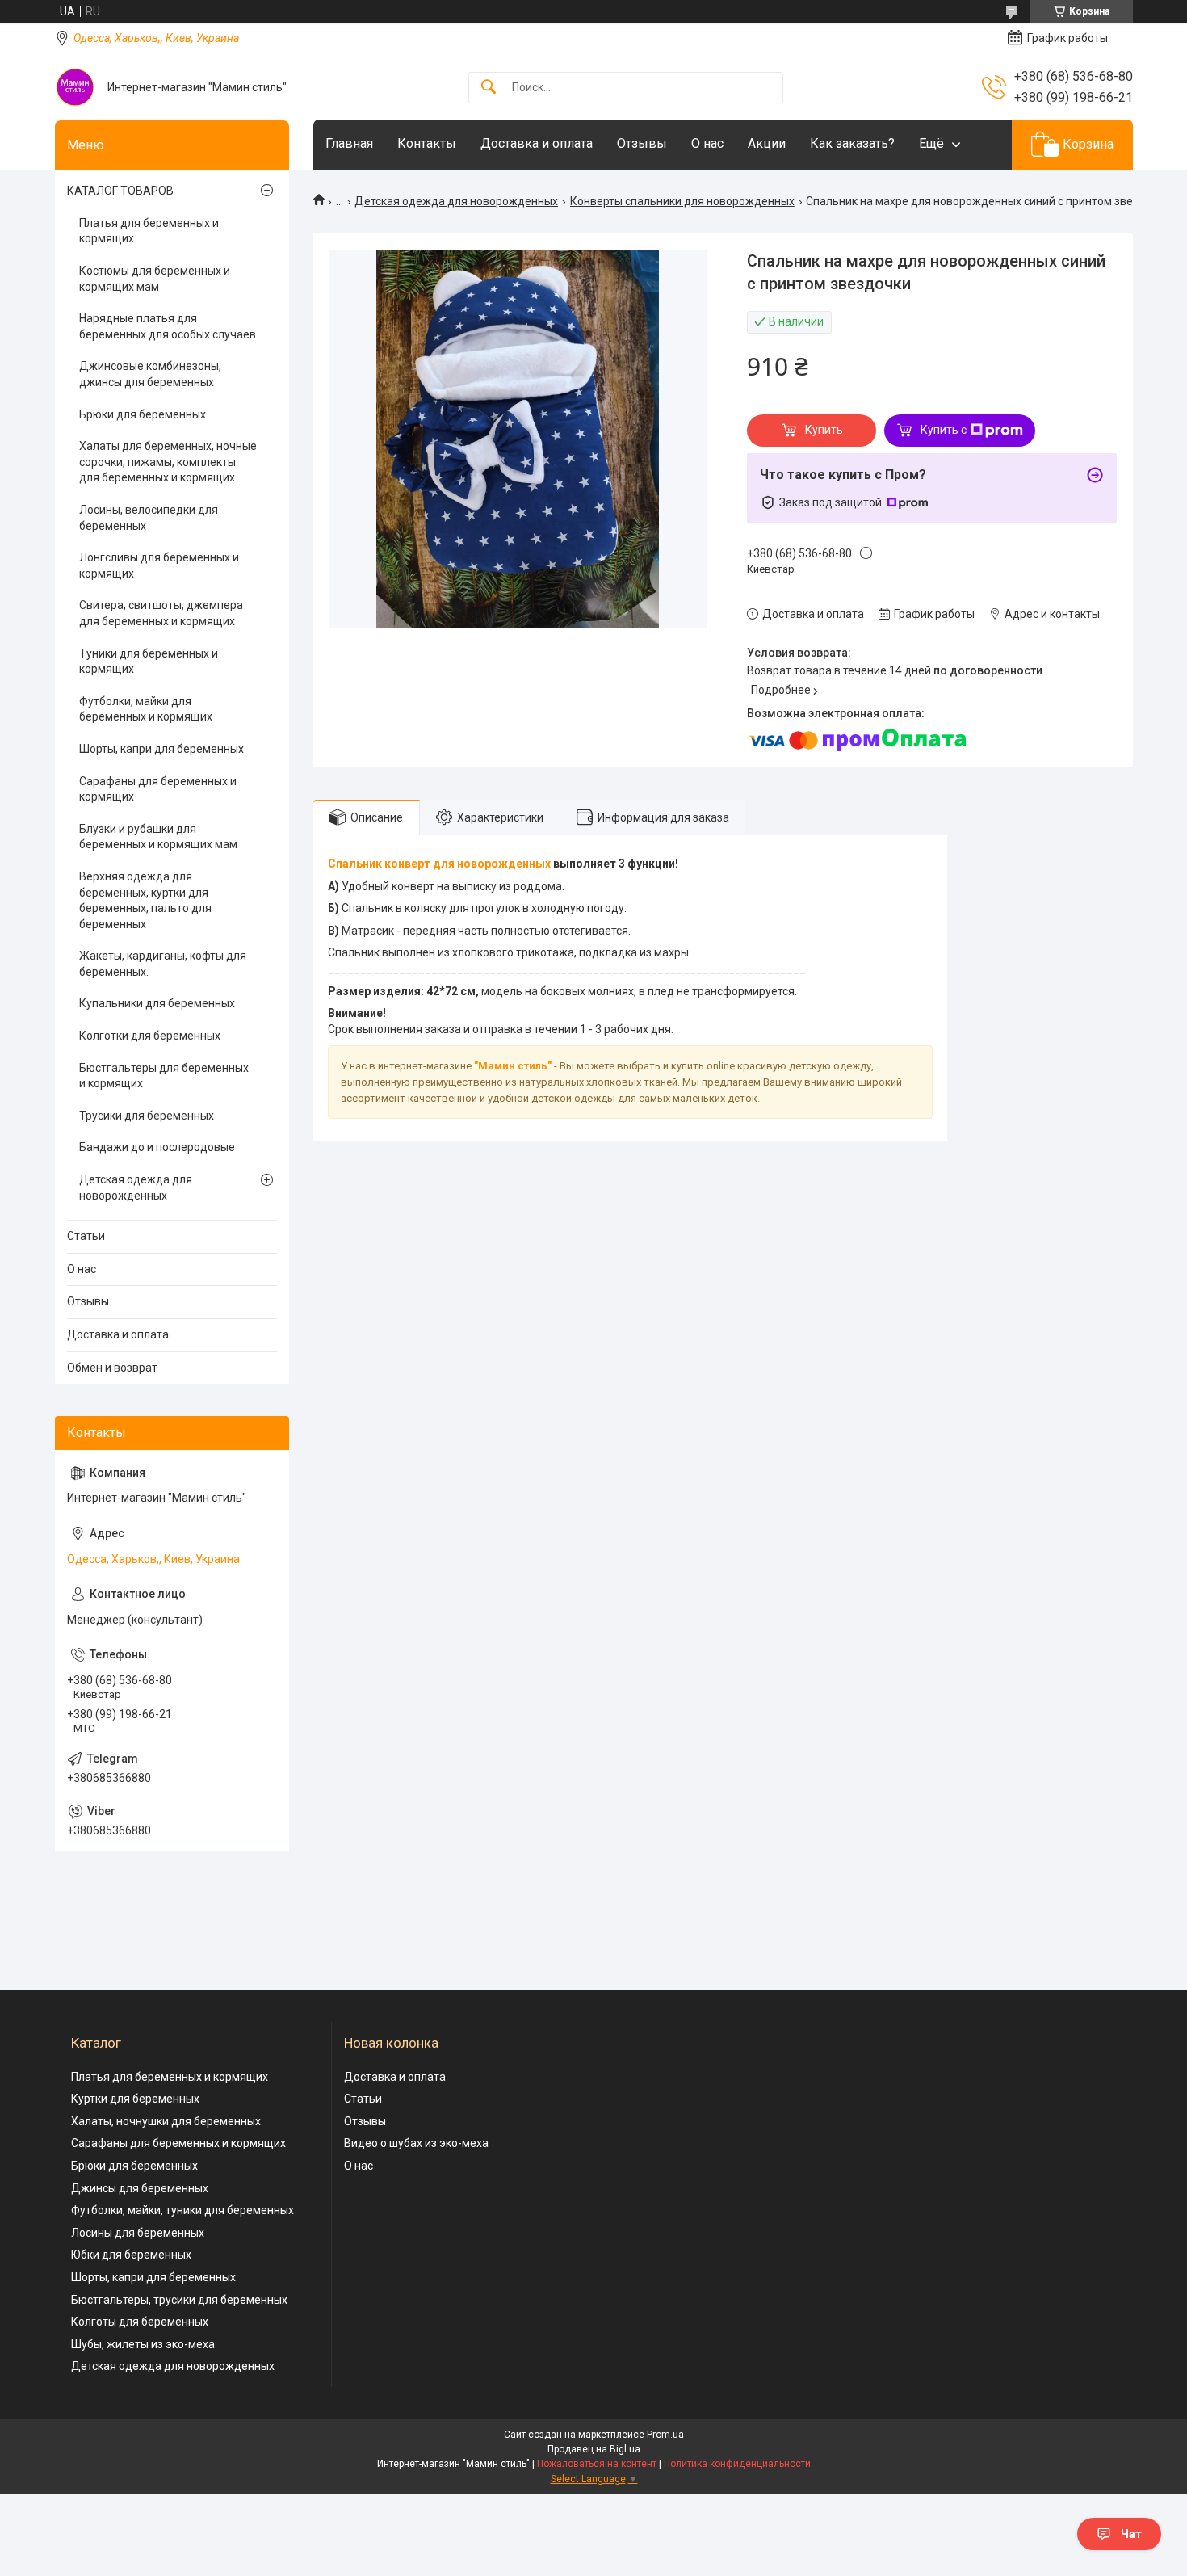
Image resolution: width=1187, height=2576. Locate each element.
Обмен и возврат (112, 1368)
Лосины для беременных (138, 2233)
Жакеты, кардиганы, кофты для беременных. (163, 964)
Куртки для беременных (135, 2099)
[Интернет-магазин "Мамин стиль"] (75, 87)
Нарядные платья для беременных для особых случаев (168, 326)
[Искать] (489, 88)
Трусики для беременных (147, 1116)
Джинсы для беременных (140, 2188)
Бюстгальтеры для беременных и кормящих (164, 1076)
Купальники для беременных (157, 1003)
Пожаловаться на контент (597, 2464)
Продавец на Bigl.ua (594, 2449)
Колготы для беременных (140, 2322)
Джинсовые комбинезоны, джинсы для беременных (150, 374)
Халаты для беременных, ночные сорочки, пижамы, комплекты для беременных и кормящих (168, 462)
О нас (707, 143)
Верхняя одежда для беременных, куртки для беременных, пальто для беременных (145, 900)
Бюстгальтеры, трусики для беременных (179, 2300)
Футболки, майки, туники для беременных (182, 2210)
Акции (767, 143)
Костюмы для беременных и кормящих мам (155, 279)
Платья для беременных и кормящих (149, 231)
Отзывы (642, 143)
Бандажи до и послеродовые (157, 1147)
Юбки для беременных (131, 2255)
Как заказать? (852, 143)
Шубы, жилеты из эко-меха (143, 2344)
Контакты (427, 143)
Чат (1131, 2534)
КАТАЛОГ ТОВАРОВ (120, 191)
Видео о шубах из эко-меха (416, 2143)
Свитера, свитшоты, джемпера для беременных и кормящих (161, 613)
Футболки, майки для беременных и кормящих (146, 709)
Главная (349, 143)
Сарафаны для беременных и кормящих (158, 789)
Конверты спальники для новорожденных (682, 201)
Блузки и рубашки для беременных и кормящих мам (158, 837)
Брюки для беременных (143, 414)
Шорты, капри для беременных (161, 749)
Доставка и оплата (537, 143)
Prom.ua (665, 2435)
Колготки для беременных (150, 1036)
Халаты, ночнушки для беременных (166, 2121)
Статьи (86, 1236)
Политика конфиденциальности (737, 2464)
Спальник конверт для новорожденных (439, 864)
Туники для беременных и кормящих (149, 662)
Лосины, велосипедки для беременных (149, 518)
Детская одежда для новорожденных (456, 201)
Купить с (944, 430)
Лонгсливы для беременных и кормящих (159, 565)
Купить (824, 430)
